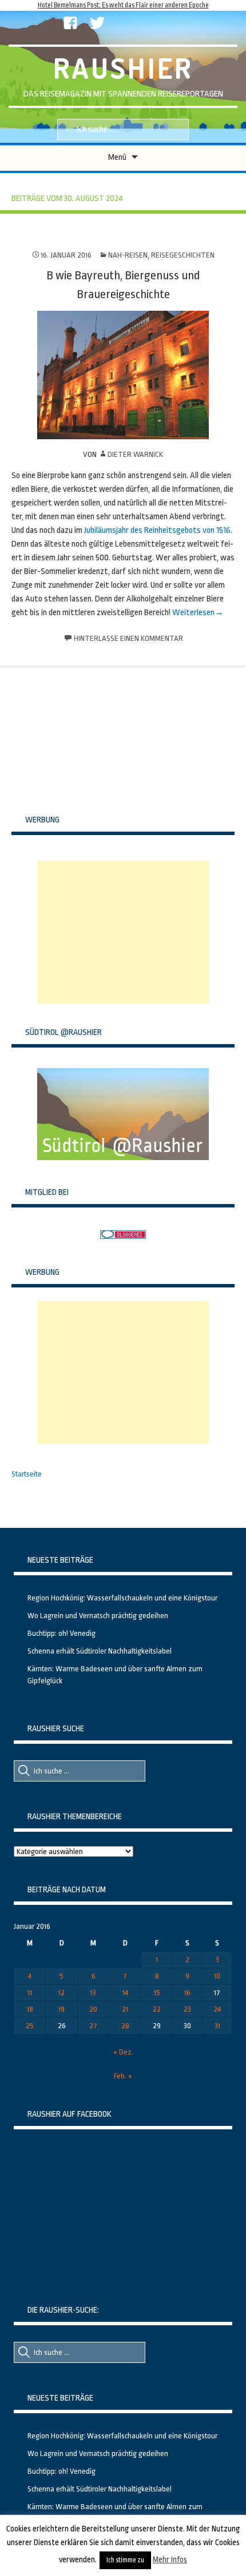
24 (217, 2009)
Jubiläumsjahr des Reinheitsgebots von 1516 (157, 530)
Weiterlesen (193, 613)
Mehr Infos (170, 2559)
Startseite (27, 1474)
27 (93, 2026)
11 (30, 1993)
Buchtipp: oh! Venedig (61, 1633)
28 (125, 2026)
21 (125, 2009)
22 (157, 2009)
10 (217, 1976)
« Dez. (123, 2052)
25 (30, 2026)
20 (93, 2009)
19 (61, 2009)
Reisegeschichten (183, 255)
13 (93, 1993)
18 (30, 2009)
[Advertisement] (123, 932)
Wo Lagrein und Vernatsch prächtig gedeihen (98, 1616)
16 (187, 1993)
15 (157, 1993)
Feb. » (123, 2076)
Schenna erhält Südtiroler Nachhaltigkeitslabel (100, 1651)
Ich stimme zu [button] (125, 2560)
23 (187, 2009)
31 (217, 2026)
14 (125, 1993)
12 (61, 1993)
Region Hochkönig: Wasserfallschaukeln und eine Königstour (122, 1598)
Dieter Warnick (135, 454)
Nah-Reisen (128, 255)
